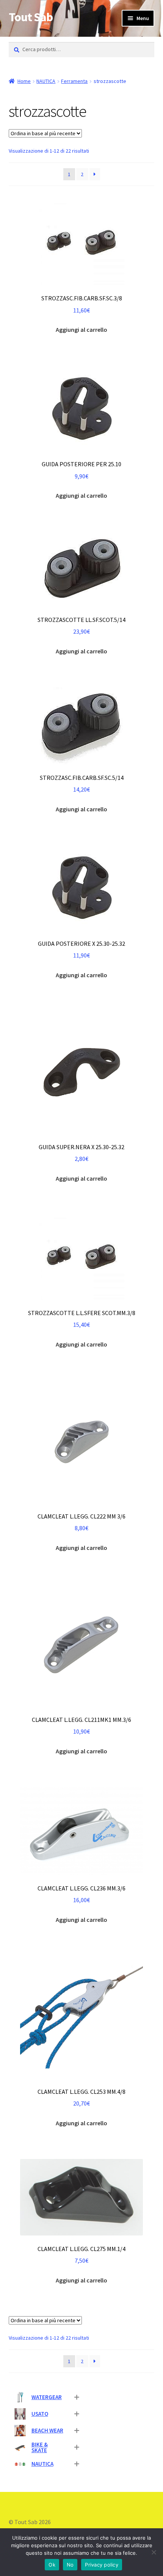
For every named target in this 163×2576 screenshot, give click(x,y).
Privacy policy (102, 2565)
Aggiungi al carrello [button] (81, 330)
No (70, 2565)
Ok (52, 2565)
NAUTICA (46, 81)
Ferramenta (74, 81)
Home (24, 81)
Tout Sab (31, 17)
